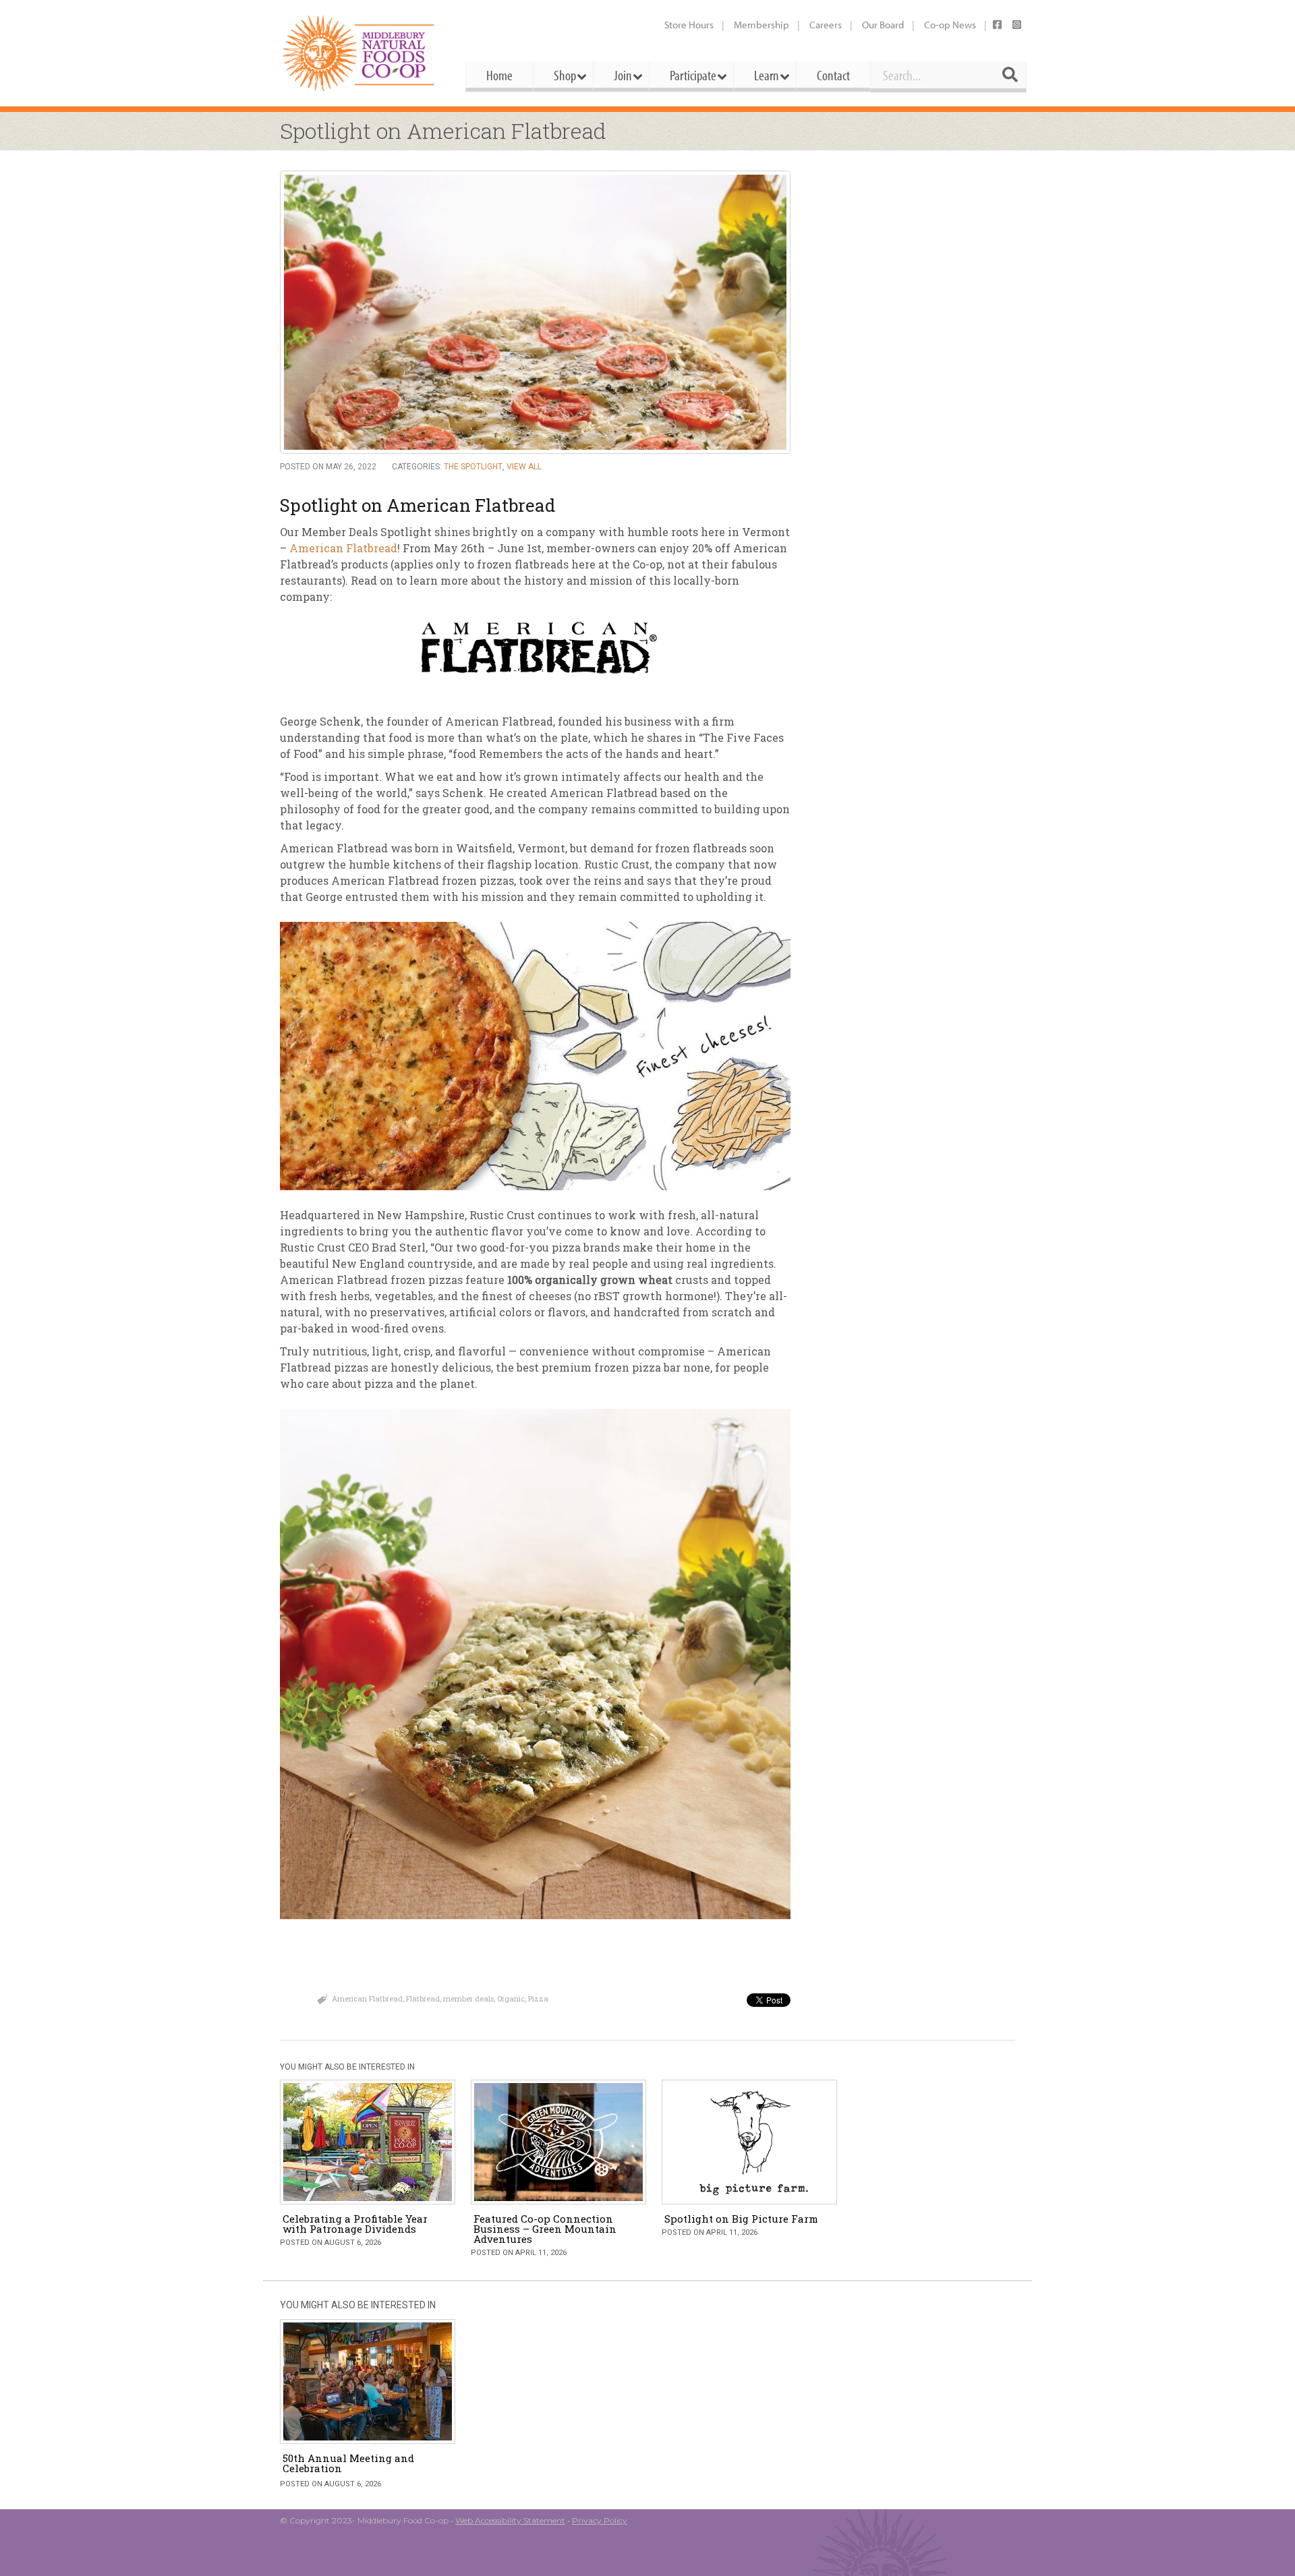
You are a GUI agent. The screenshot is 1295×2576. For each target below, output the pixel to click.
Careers (826, 25)
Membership (761, 25)
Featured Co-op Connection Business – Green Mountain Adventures (545, 2229)
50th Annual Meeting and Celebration (348, 2463)
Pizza (538, 1998)
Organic (511, 1998)
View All (524, 467)
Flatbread (423, 1998)
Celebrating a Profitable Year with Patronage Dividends (355, 2224)
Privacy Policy (600, 2520)
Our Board (883, 25)
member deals (468, 1998)
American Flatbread (343, 548)
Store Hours (689, 25)
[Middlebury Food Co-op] (361, 53)
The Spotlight (473, 467)
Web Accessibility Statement (510, 2520)
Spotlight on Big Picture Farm (741, 2219)
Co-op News (950, 25)
